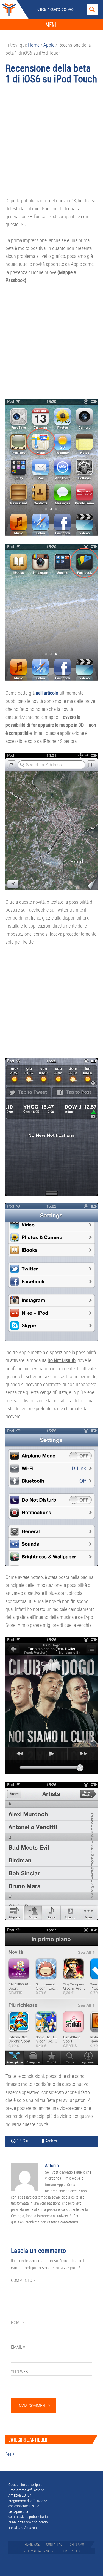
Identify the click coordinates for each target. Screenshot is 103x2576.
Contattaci (55, 2544)
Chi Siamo (77, 2544)
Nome (18, 2322)
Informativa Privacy (38, 2551)
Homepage (32, 2544)
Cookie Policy (70, 2551)
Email (18, 2347)
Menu (51, 25)
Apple (10, 2453)
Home (8, 10)
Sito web (20, 2372)
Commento (23, 2280)
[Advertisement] (51, 143)
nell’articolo (47, 693)
